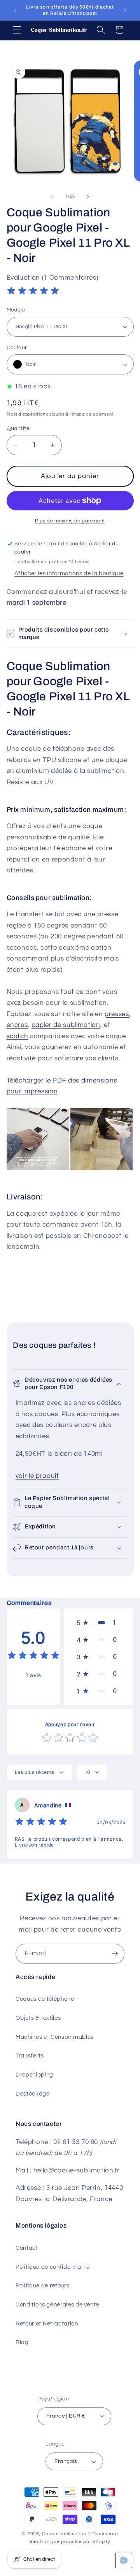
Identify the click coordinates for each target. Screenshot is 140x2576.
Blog (22, 2342)
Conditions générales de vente (57, 2304)
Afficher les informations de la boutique (69, 573)
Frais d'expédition (26, 414)
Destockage (33, 2094)
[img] (33, 292)
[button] (17, 30)
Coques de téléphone (45, 1999)
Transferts (30, 2056)
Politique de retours (42, 2285)
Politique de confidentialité (52, 2267)
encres (17, 1025)
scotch (17, 1036)
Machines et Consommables (55, 2037)
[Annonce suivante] (125, 10)
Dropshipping (34, 2075)
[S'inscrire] (115, 1954)
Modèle (16, 310)
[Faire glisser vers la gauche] (52, 197)
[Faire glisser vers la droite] (88, 197)
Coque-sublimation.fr (66, 2534)
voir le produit (37, 1476)
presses (117, 1014)
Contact (27, 2248)
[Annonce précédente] (15, 10)
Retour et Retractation (47, 2324)
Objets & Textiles (38, 2018)
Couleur (17, 347)
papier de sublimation (66, 1025)
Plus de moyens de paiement (70, 521)
